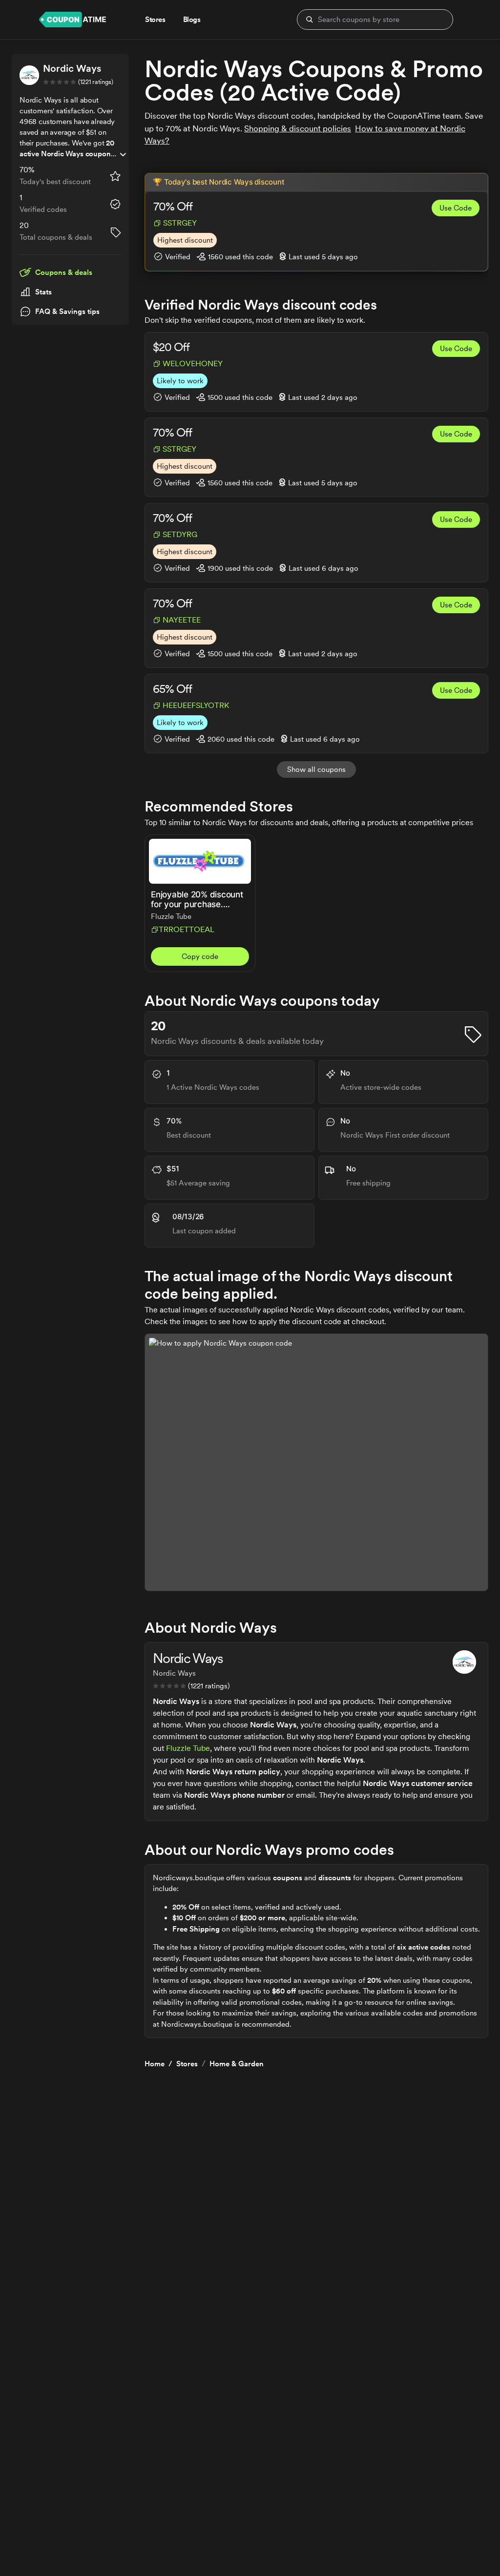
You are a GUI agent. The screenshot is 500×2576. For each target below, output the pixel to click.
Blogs (192, 20)
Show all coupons (316, 769)
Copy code (200, 956)
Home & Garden (237, 2064)
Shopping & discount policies (298, 128)
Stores (187, 2064)
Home (155, 2064)
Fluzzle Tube (188, 1748)
